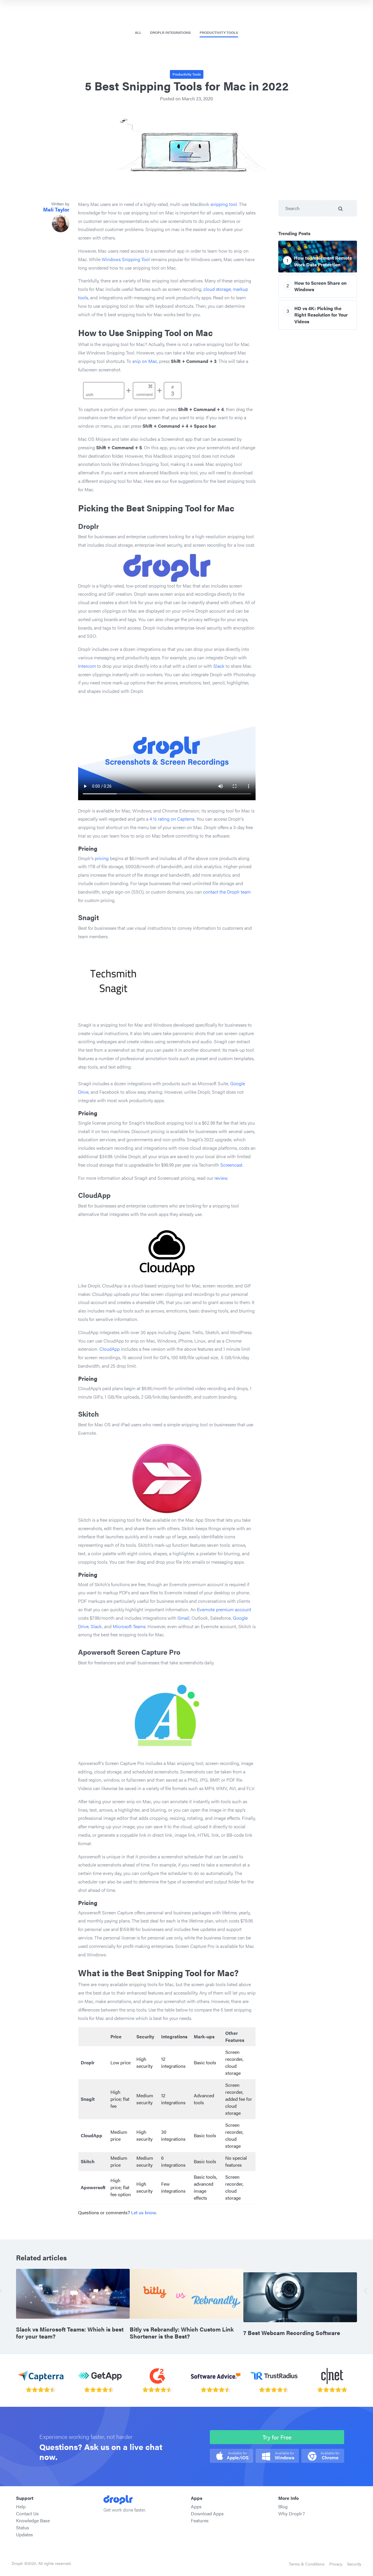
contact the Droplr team (227, 892)
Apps (196, 2506)
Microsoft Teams (129, 1626)
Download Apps (207, 2513)
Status (23, 2527)
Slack (219, 666)
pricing (102, 858)
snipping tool (224, 204)
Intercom (87, 666)
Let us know (143, 2212)
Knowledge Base (33, 2520)
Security (354, 2564)
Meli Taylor (56, 209)
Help (21, 2506)
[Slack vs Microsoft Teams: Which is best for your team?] (73, 2293)
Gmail (183, 1618)
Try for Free (277, 2437)
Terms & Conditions (307, 2564)
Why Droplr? (292, 2513)
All (138, 32)
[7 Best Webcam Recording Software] (300, 2297)
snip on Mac (145, 361)
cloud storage (217, 289)
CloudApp (110, 1349)
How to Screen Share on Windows (320, 286)
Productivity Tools (219, 32)
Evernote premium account (224, 1609)
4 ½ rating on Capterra (171, 819)
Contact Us (27, 2513)
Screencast (231, 1165)
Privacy (336, 2564)
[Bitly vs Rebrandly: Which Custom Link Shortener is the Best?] (186, 2293)
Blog (283, 2506)
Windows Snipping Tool (126, 259)
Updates (24, 2534)
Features (200, 2520)
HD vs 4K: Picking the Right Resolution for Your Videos (321, 315)
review (221, 1178)
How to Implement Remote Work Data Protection (323, 261)
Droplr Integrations (170, 32)
